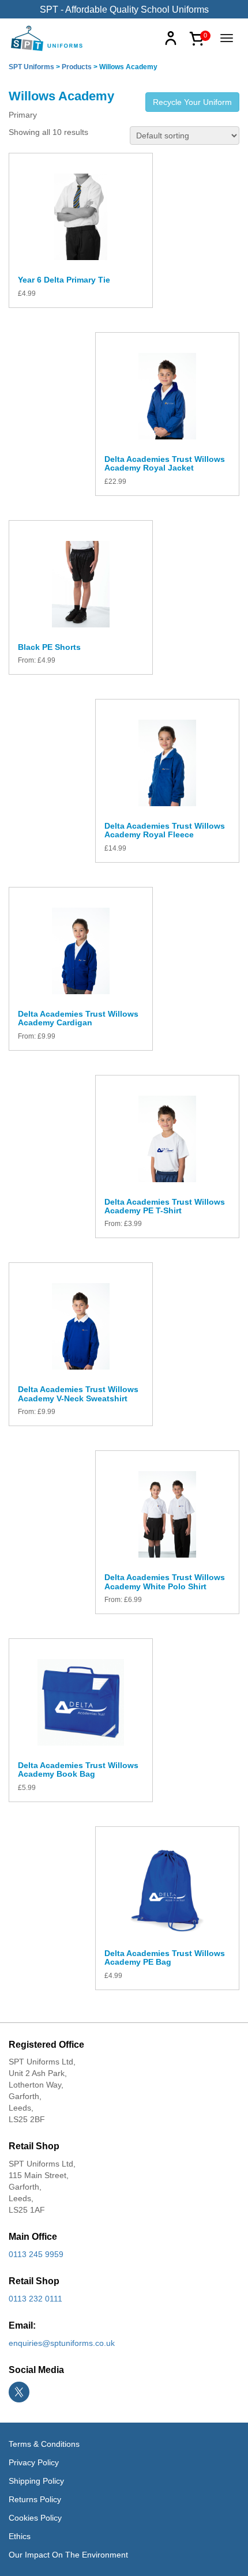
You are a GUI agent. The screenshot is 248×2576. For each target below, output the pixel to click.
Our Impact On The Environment (68, 2555)
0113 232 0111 (35, 2299)
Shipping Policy (36, 2481)
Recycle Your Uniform (192, 102)
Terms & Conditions (44, 2444)
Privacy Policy (34, 2462)
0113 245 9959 (36, 2254)
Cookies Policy (35, 2518)
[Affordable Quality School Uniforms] (47, 37)
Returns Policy (35, 2499)
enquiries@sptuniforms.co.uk (62, 2343)
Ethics (20, 2536)
